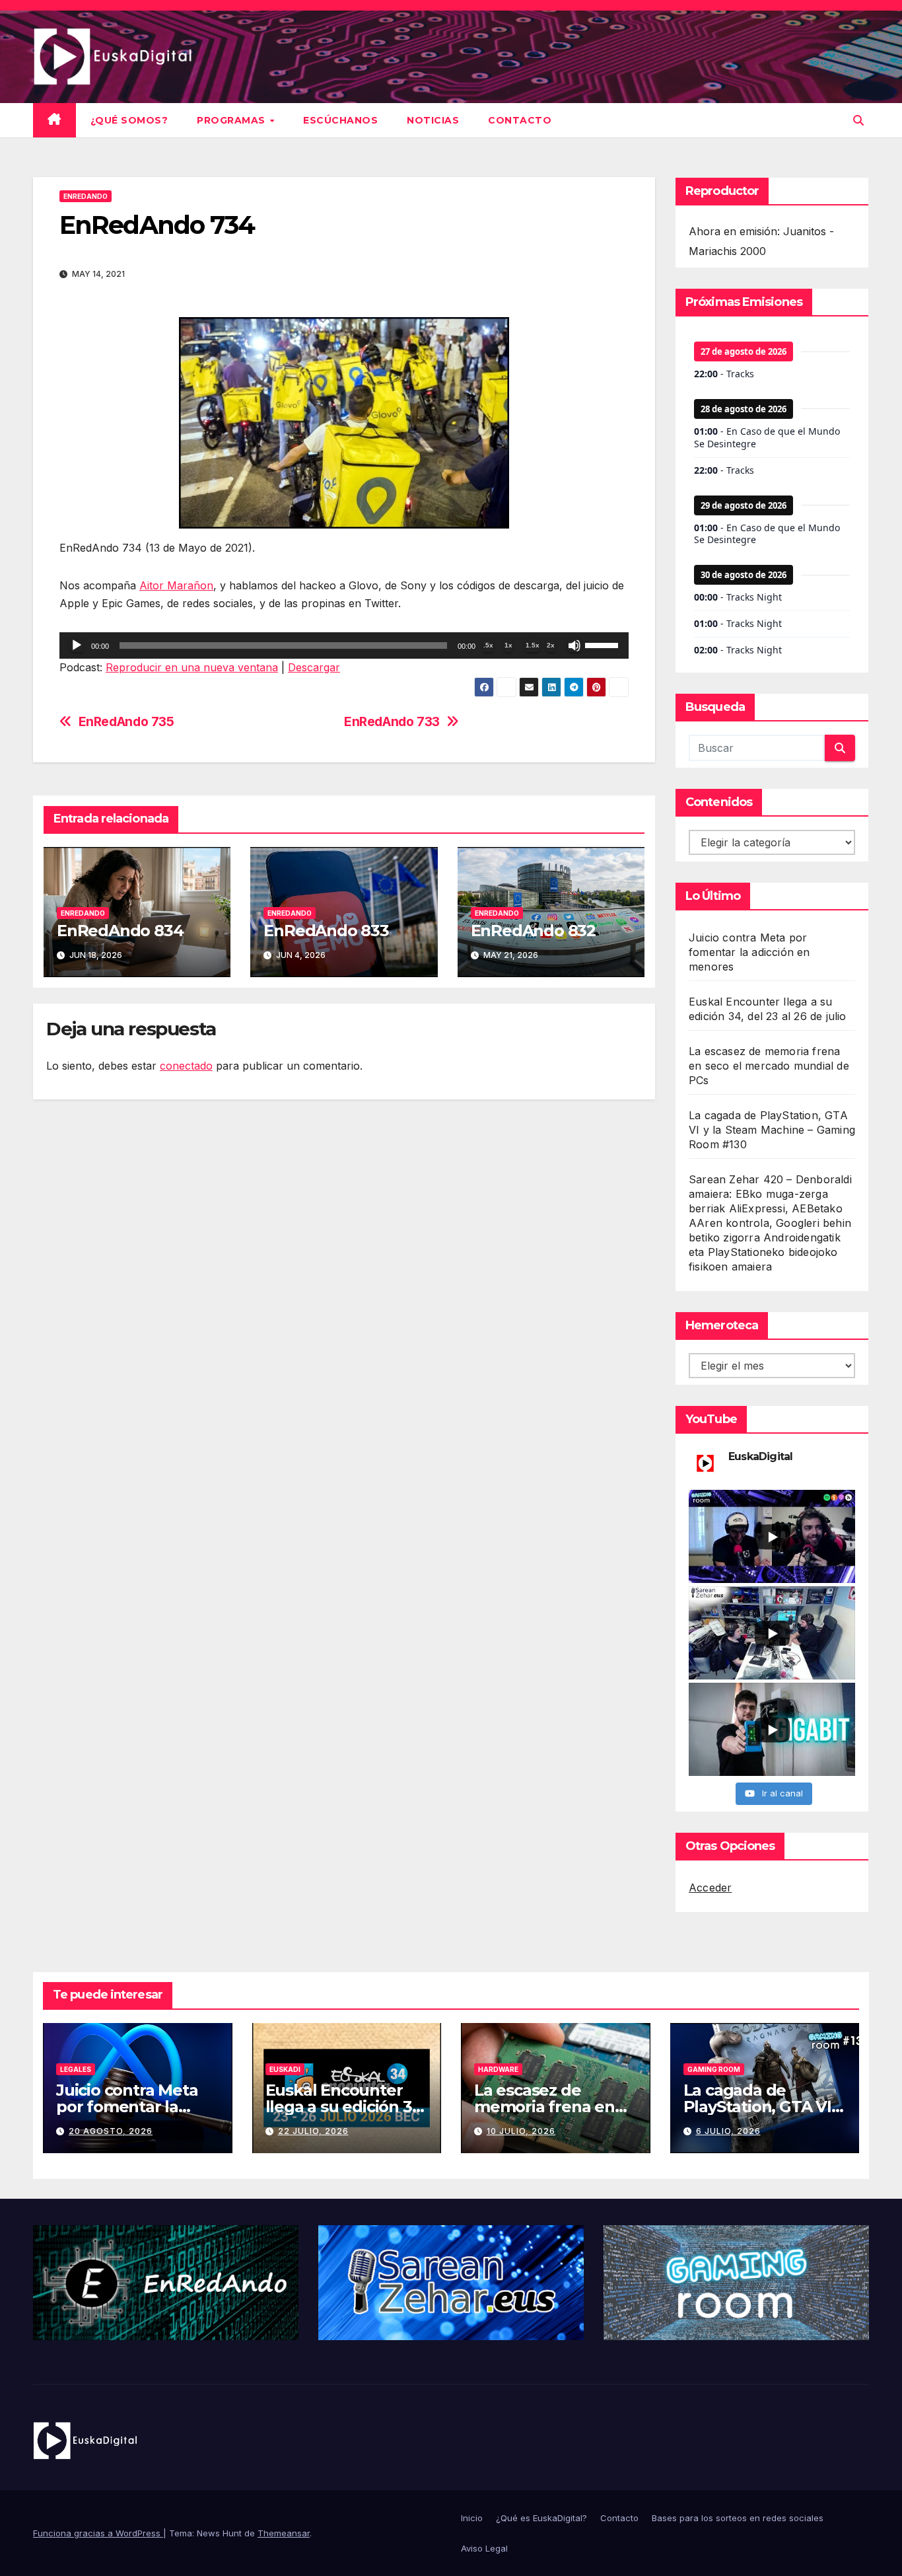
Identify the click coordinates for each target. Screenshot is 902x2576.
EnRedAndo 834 (120, 931)
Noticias (433, 120)
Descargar (314, 667)
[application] (344, 645)
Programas (232, 120)
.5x (488, 645)
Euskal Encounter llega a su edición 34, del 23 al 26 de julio (346, 2107)
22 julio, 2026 (313, 2131)
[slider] (604, 644)
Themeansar (284, 2533)
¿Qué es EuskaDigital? (541, 2518)
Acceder (710, 1888)
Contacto (520, 120)
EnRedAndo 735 (126, 722)
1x (508, 645)
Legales (76, 2069)
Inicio (472, 2518)
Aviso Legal (484, 2548)
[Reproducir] (77, 645)
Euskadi (285, 2069)
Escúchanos (340, 120)
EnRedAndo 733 (392, 722)
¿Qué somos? (129, 120)
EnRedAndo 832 (533, 931)
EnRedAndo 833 (326, 931)
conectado (186, 1066)
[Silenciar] (574, 645)
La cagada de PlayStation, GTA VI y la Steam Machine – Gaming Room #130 (772, 1130)
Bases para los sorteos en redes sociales (738, 2518)
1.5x (533, 645)
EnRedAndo (86, 196)
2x (551, 645)
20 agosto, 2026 (111, 2131)
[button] (858, 120)
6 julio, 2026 (728, 2131)
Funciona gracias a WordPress (98, 2533)
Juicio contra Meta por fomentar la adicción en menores (749, 952)
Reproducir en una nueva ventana (192, 667)
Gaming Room (714, 2069)
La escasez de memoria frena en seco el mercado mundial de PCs (769, 1066)
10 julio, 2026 (521, 2131)
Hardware (498, 2069)
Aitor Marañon (176, 585)
